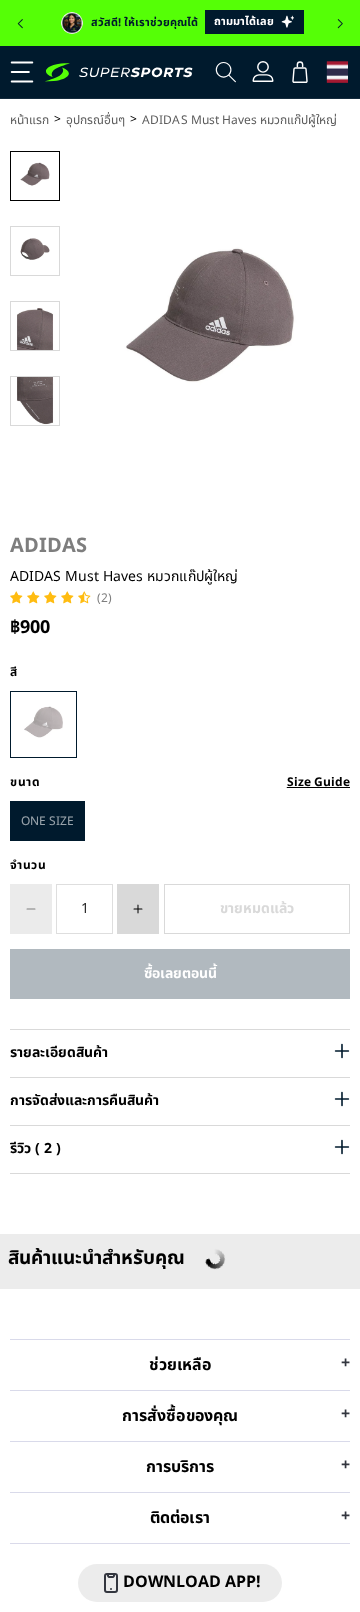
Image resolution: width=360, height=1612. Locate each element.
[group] (180, 23)
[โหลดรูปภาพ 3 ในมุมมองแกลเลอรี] (35, 326)
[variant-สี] (43, 724)
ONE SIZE (47, 821)
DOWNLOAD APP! (192, 1582)
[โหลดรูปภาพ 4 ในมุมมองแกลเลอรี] (35, 401)
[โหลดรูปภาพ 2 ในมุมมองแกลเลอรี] (35, 251)
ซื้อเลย (180, 973)
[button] (20, 24)
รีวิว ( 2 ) (35, 1148)
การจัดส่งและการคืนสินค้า (84, 1100)
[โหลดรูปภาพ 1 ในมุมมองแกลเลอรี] (35, 176)
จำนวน (28, 865)
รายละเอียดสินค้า (59, 1052)
